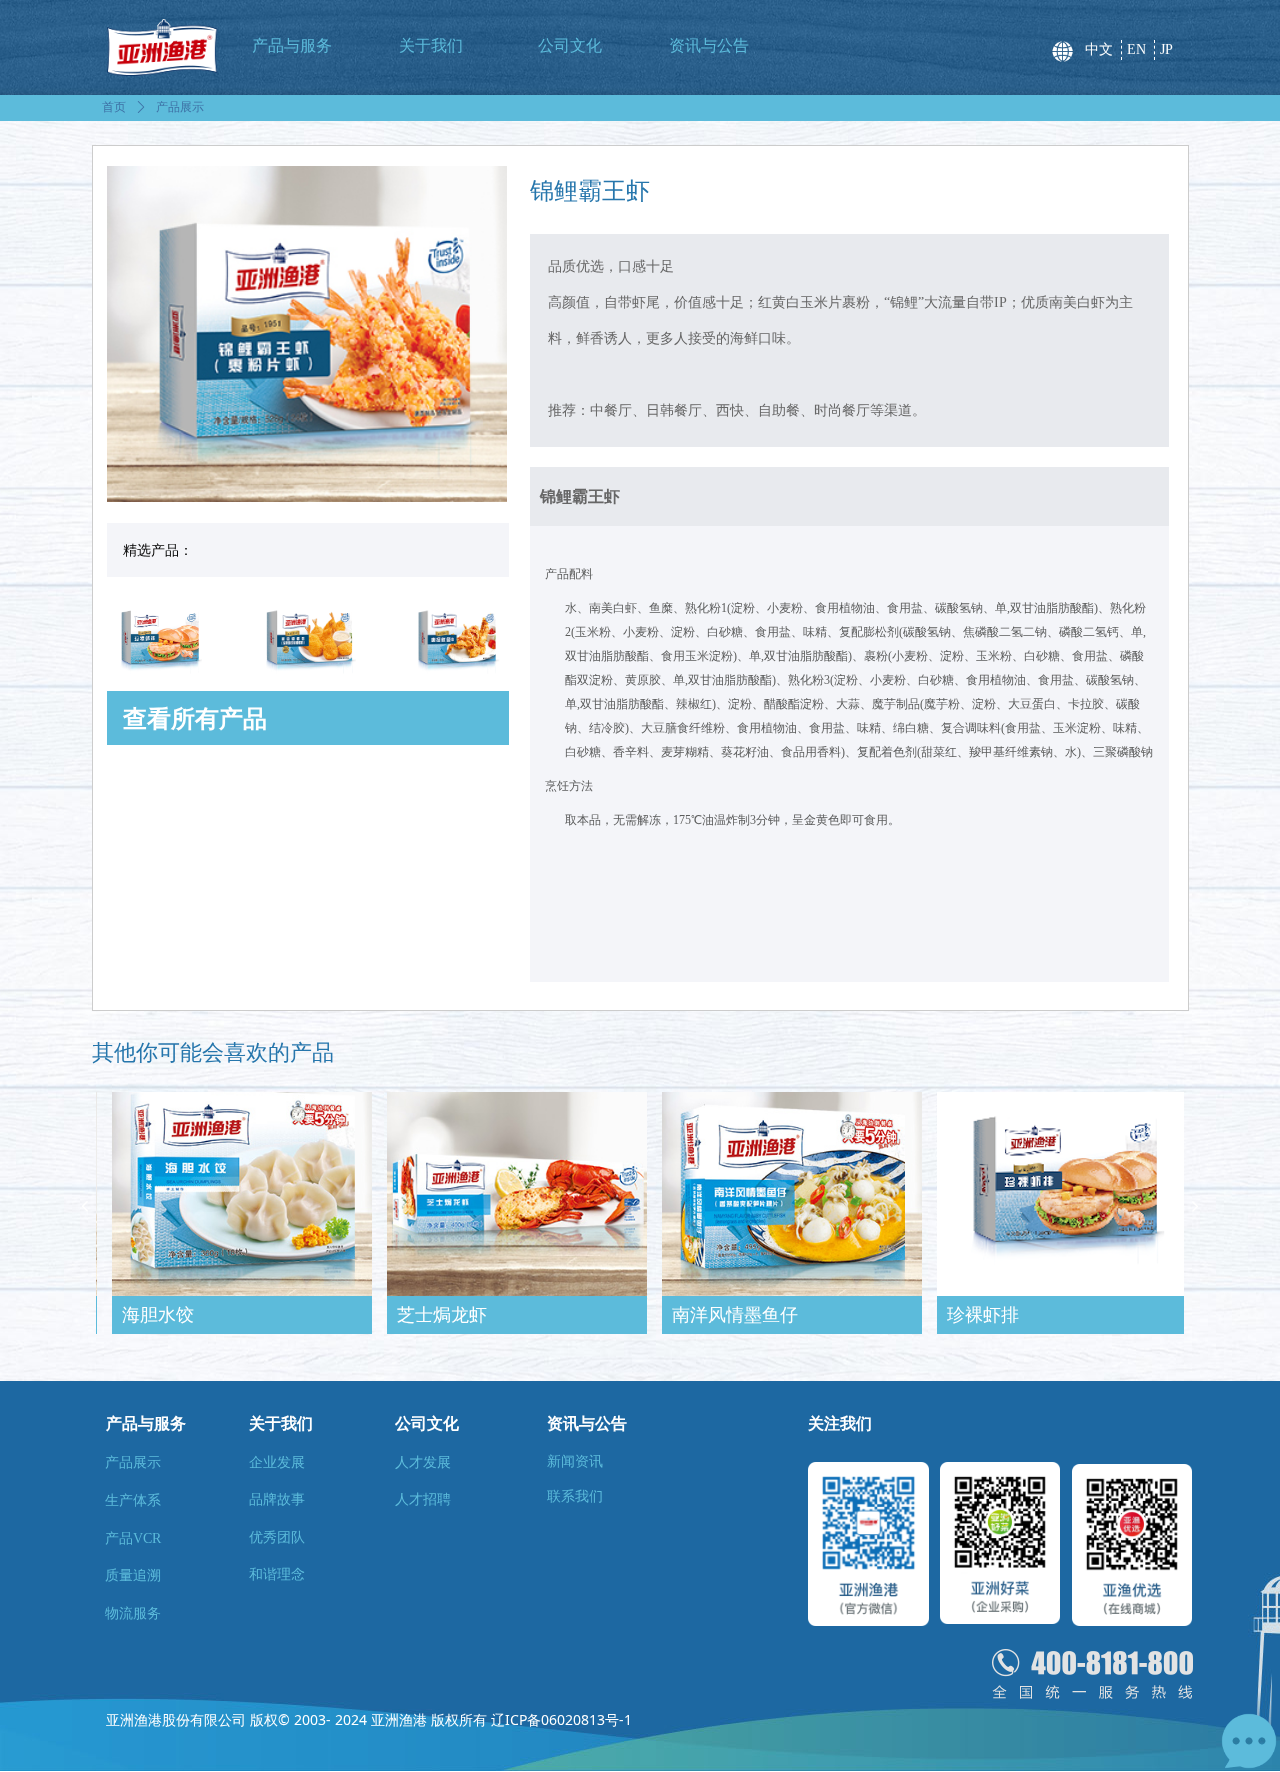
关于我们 (431, 45)
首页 (114, 107)
